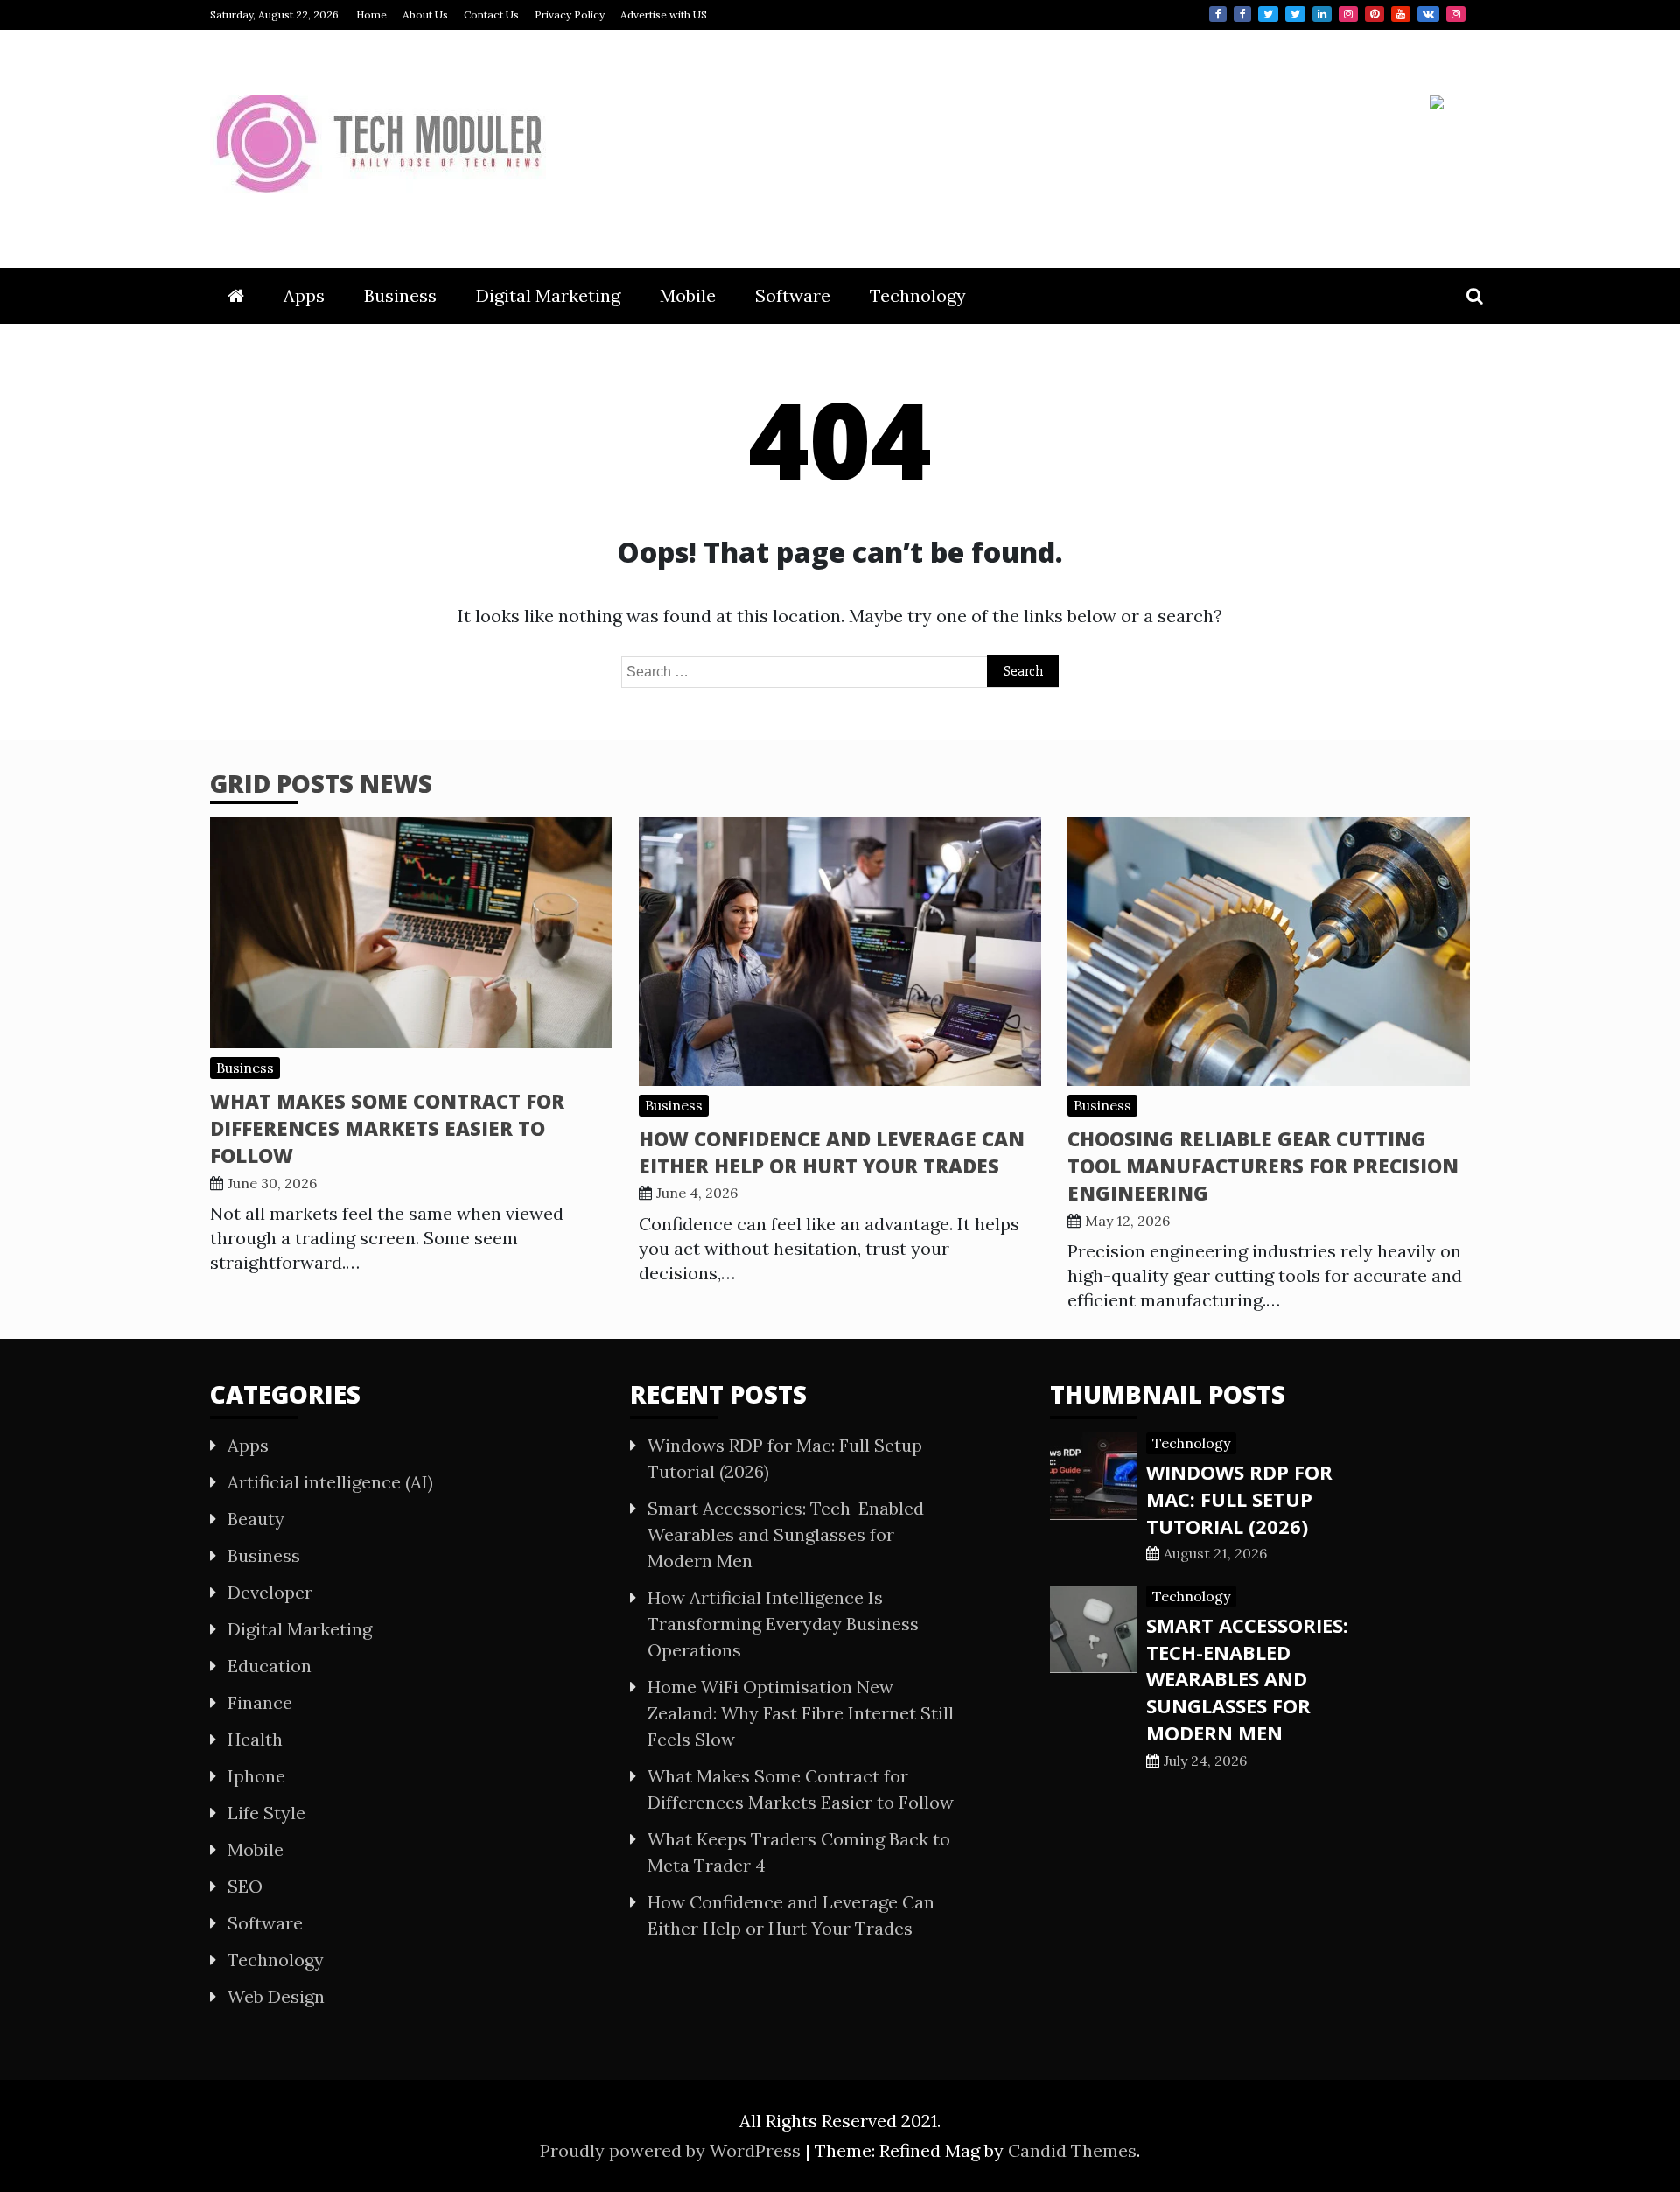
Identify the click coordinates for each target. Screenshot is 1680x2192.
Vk (1428, 14)
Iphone (256, 1776)
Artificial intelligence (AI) (330, 1482)
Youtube (1401, 14)
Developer (270, 1592)
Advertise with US (664, 14)
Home (371, 14)
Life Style (266, 1813)
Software (793, 295)
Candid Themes (1072, 2150)
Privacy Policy (570, 14)
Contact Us (491, 14)
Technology (918, 295)
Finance (260, 1702)
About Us (425, 14)
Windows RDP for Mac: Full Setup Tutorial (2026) (1239, 1499)
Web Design (276, 1996)
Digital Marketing (548, 295)
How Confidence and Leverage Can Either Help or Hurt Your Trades (832, 1152)
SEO (245, 1886)
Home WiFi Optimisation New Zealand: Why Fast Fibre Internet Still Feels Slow (801, 1713)
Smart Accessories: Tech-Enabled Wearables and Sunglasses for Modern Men (786, 1534)
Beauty (256, 1519)
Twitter (1268, 14)
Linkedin (1322, 14)
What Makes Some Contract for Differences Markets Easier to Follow (387, 1128)
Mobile (688, 295)
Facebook (1218, 14)
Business (400, 295)
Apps (304, 295)
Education (269, 1666)
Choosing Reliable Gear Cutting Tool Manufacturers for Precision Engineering (1263, 1166)
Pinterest (1375, 14)
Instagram (1348, 14)
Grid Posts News (321, 783)
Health (255, 1739)
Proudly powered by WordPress (672, 2150)
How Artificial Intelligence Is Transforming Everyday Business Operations (783, 1624)
